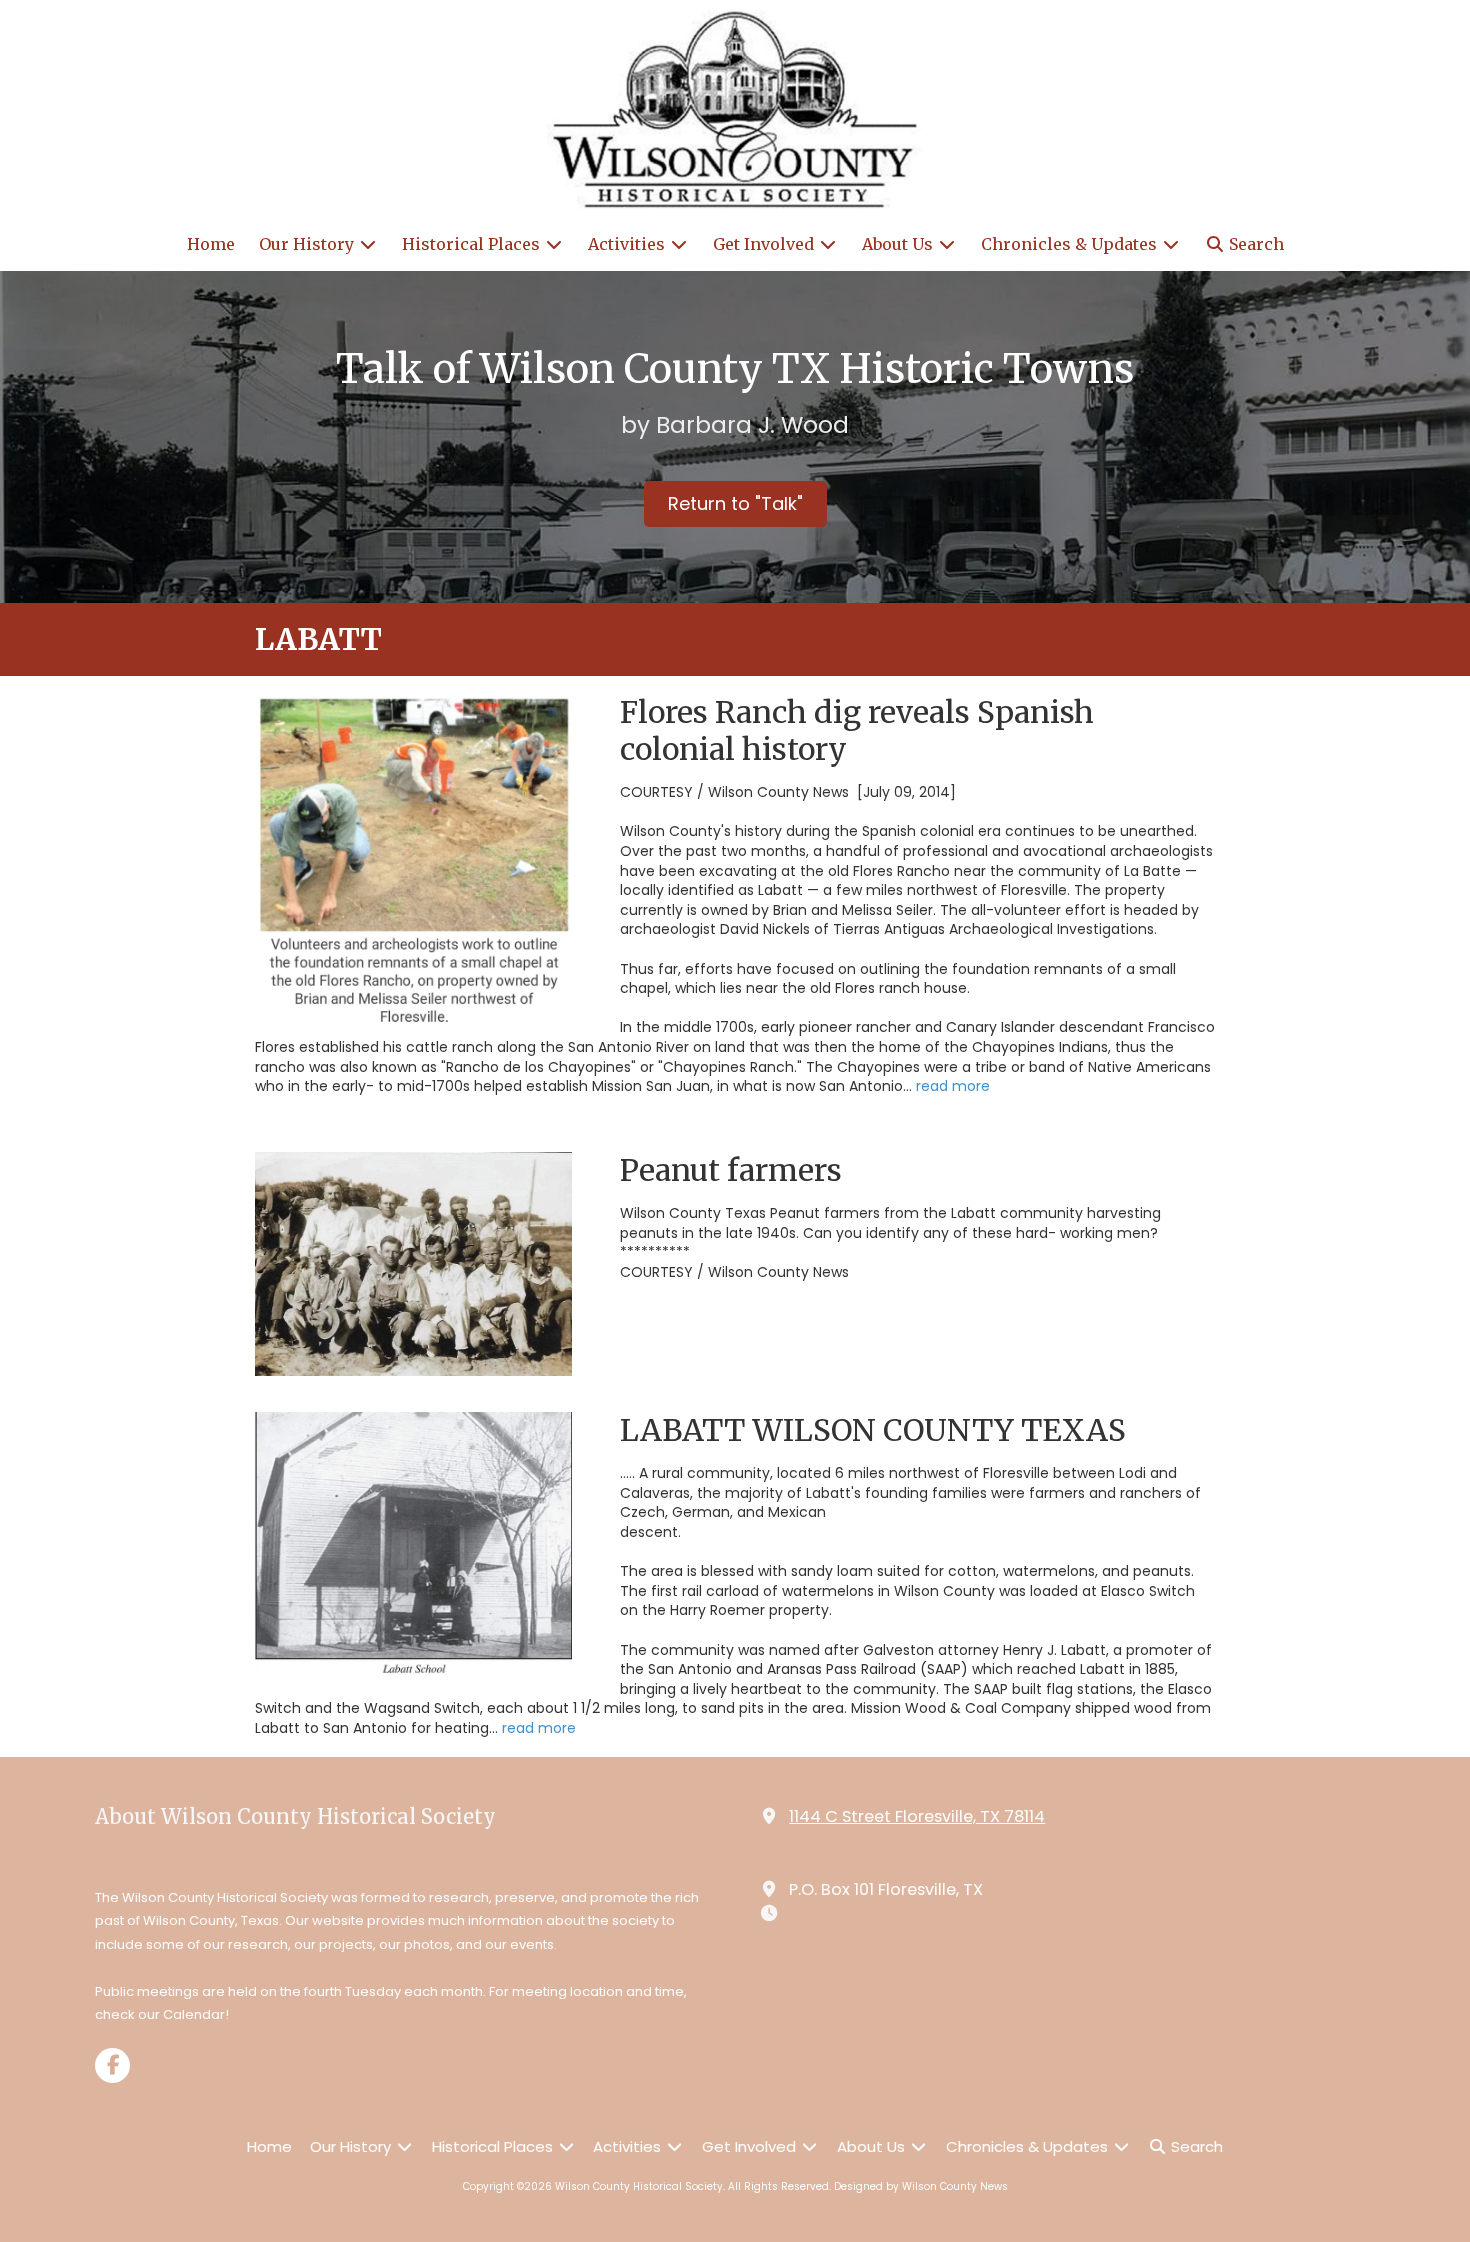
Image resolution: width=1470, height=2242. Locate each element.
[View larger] (413, 862)
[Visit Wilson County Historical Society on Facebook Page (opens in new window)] (112, 2065)
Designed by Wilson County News (921, 2186)
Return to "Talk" (735, 503)
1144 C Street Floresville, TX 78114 (917, 1816)
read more (953, 1086)
